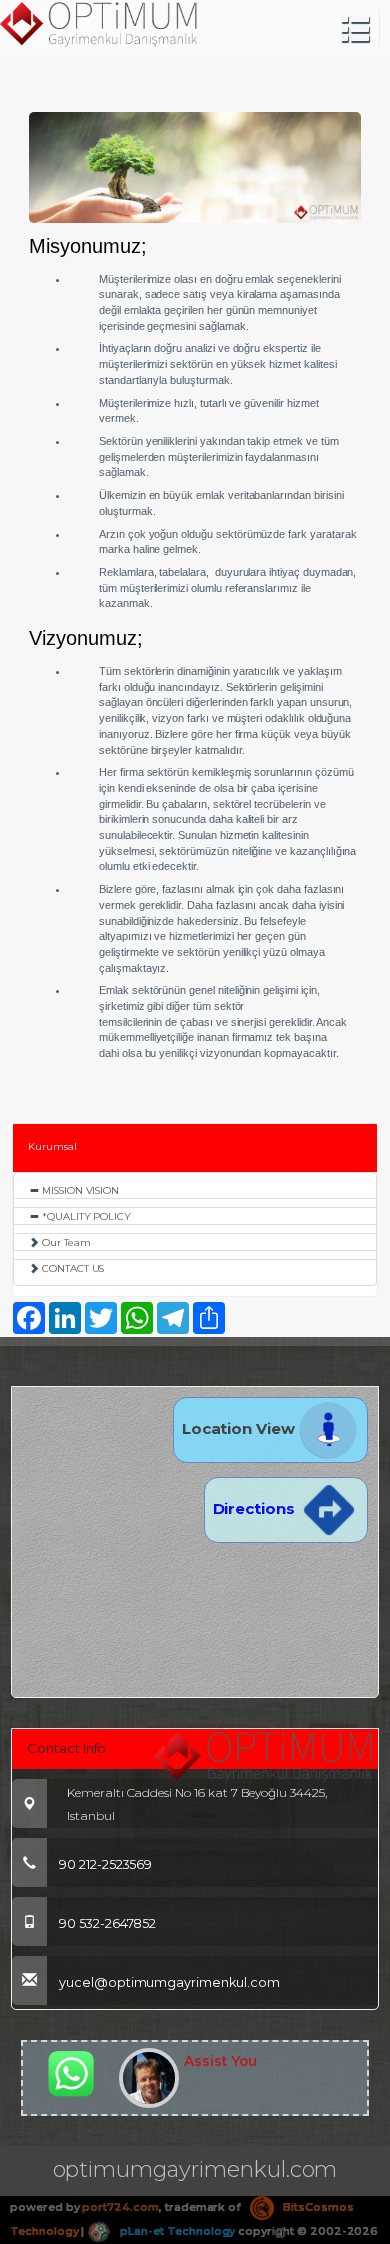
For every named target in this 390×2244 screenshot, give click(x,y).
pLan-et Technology (176, 2231)
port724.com (120, 2207)
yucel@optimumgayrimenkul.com (169, 1982)
